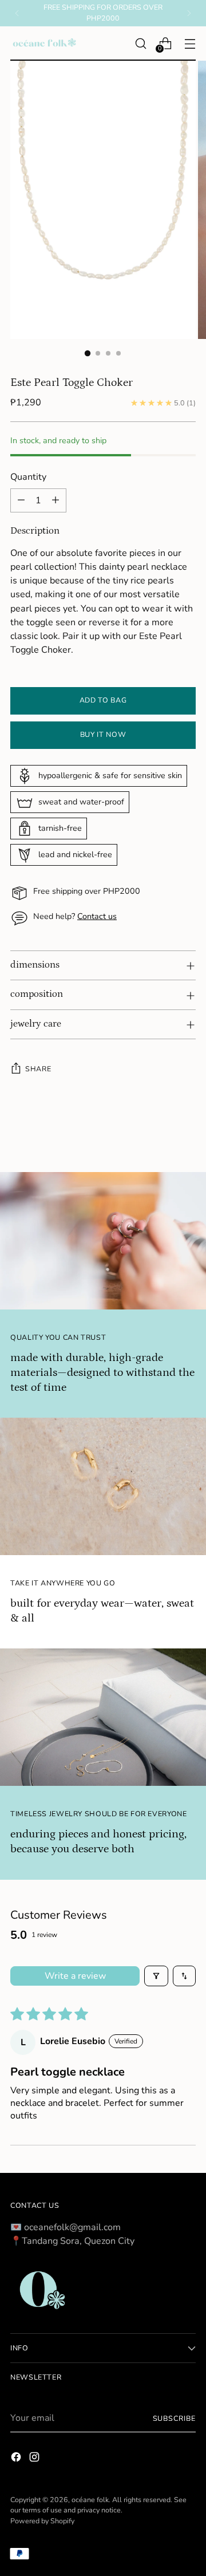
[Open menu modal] (190, 43)
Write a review (75, 1976)
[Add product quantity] (56, 500)
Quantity (28, 477)
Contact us (97, 916)
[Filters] (156, 1976)
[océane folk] (45, 44)
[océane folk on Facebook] (17, 2459)
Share (38, 1069)
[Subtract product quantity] (21, 500)
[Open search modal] (140, 43)
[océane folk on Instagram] (35, 2459)
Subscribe (174, 2418)
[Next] (189, 13)
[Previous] (17, 13)
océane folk (90, 2500)
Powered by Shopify (42, 2521)
